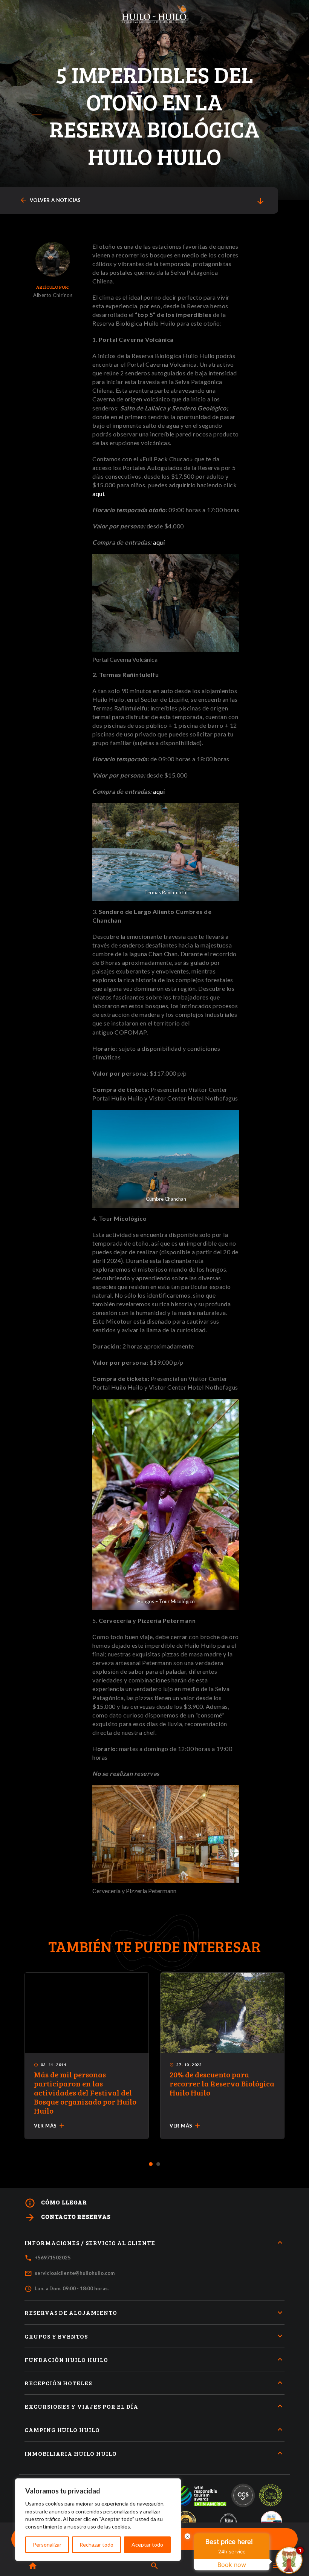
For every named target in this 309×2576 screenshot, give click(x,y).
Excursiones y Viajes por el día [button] (81, 2406)
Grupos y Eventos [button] (56, 2336)
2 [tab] (158, 2164)
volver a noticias (50, 200)
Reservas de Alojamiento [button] (71, 2312)
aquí (98, 494)
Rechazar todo (96, 2545)
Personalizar (47, 2545)
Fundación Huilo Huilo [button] (66, 2359)
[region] (98, 2520)
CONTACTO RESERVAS (67, 2217)
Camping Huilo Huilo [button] (62, 2430)
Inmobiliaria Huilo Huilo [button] (71, 2453)
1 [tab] (151, 2164)
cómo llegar (56, 2203)
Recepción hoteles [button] (58, 2383)
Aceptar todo (147, 2545)
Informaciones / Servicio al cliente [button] (90, 2243)
